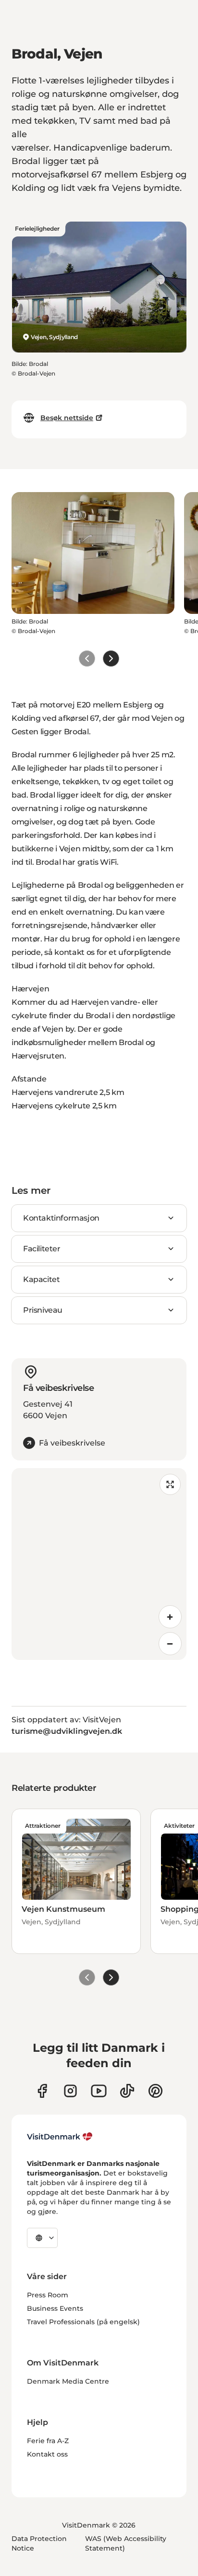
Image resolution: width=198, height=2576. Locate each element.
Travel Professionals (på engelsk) (83, 2322)
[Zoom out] (170, 1644)
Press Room (48, 2295)
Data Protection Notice (39, 2543)
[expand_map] (170, 1484)
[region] (99, 1564)
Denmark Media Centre (68, 2381)
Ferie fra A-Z (48, 2441)
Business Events (55, 2308)
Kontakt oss (47, 2454)
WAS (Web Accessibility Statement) (126, 2543)
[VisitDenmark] (60, 2137)
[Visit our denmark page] (42, 2091)
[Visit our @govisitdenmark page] (127, 2091)
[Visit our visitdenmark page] (99, 2091)
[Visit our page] (70, 2091)
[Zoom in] (170, 1617)
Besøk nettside (67, 418)
